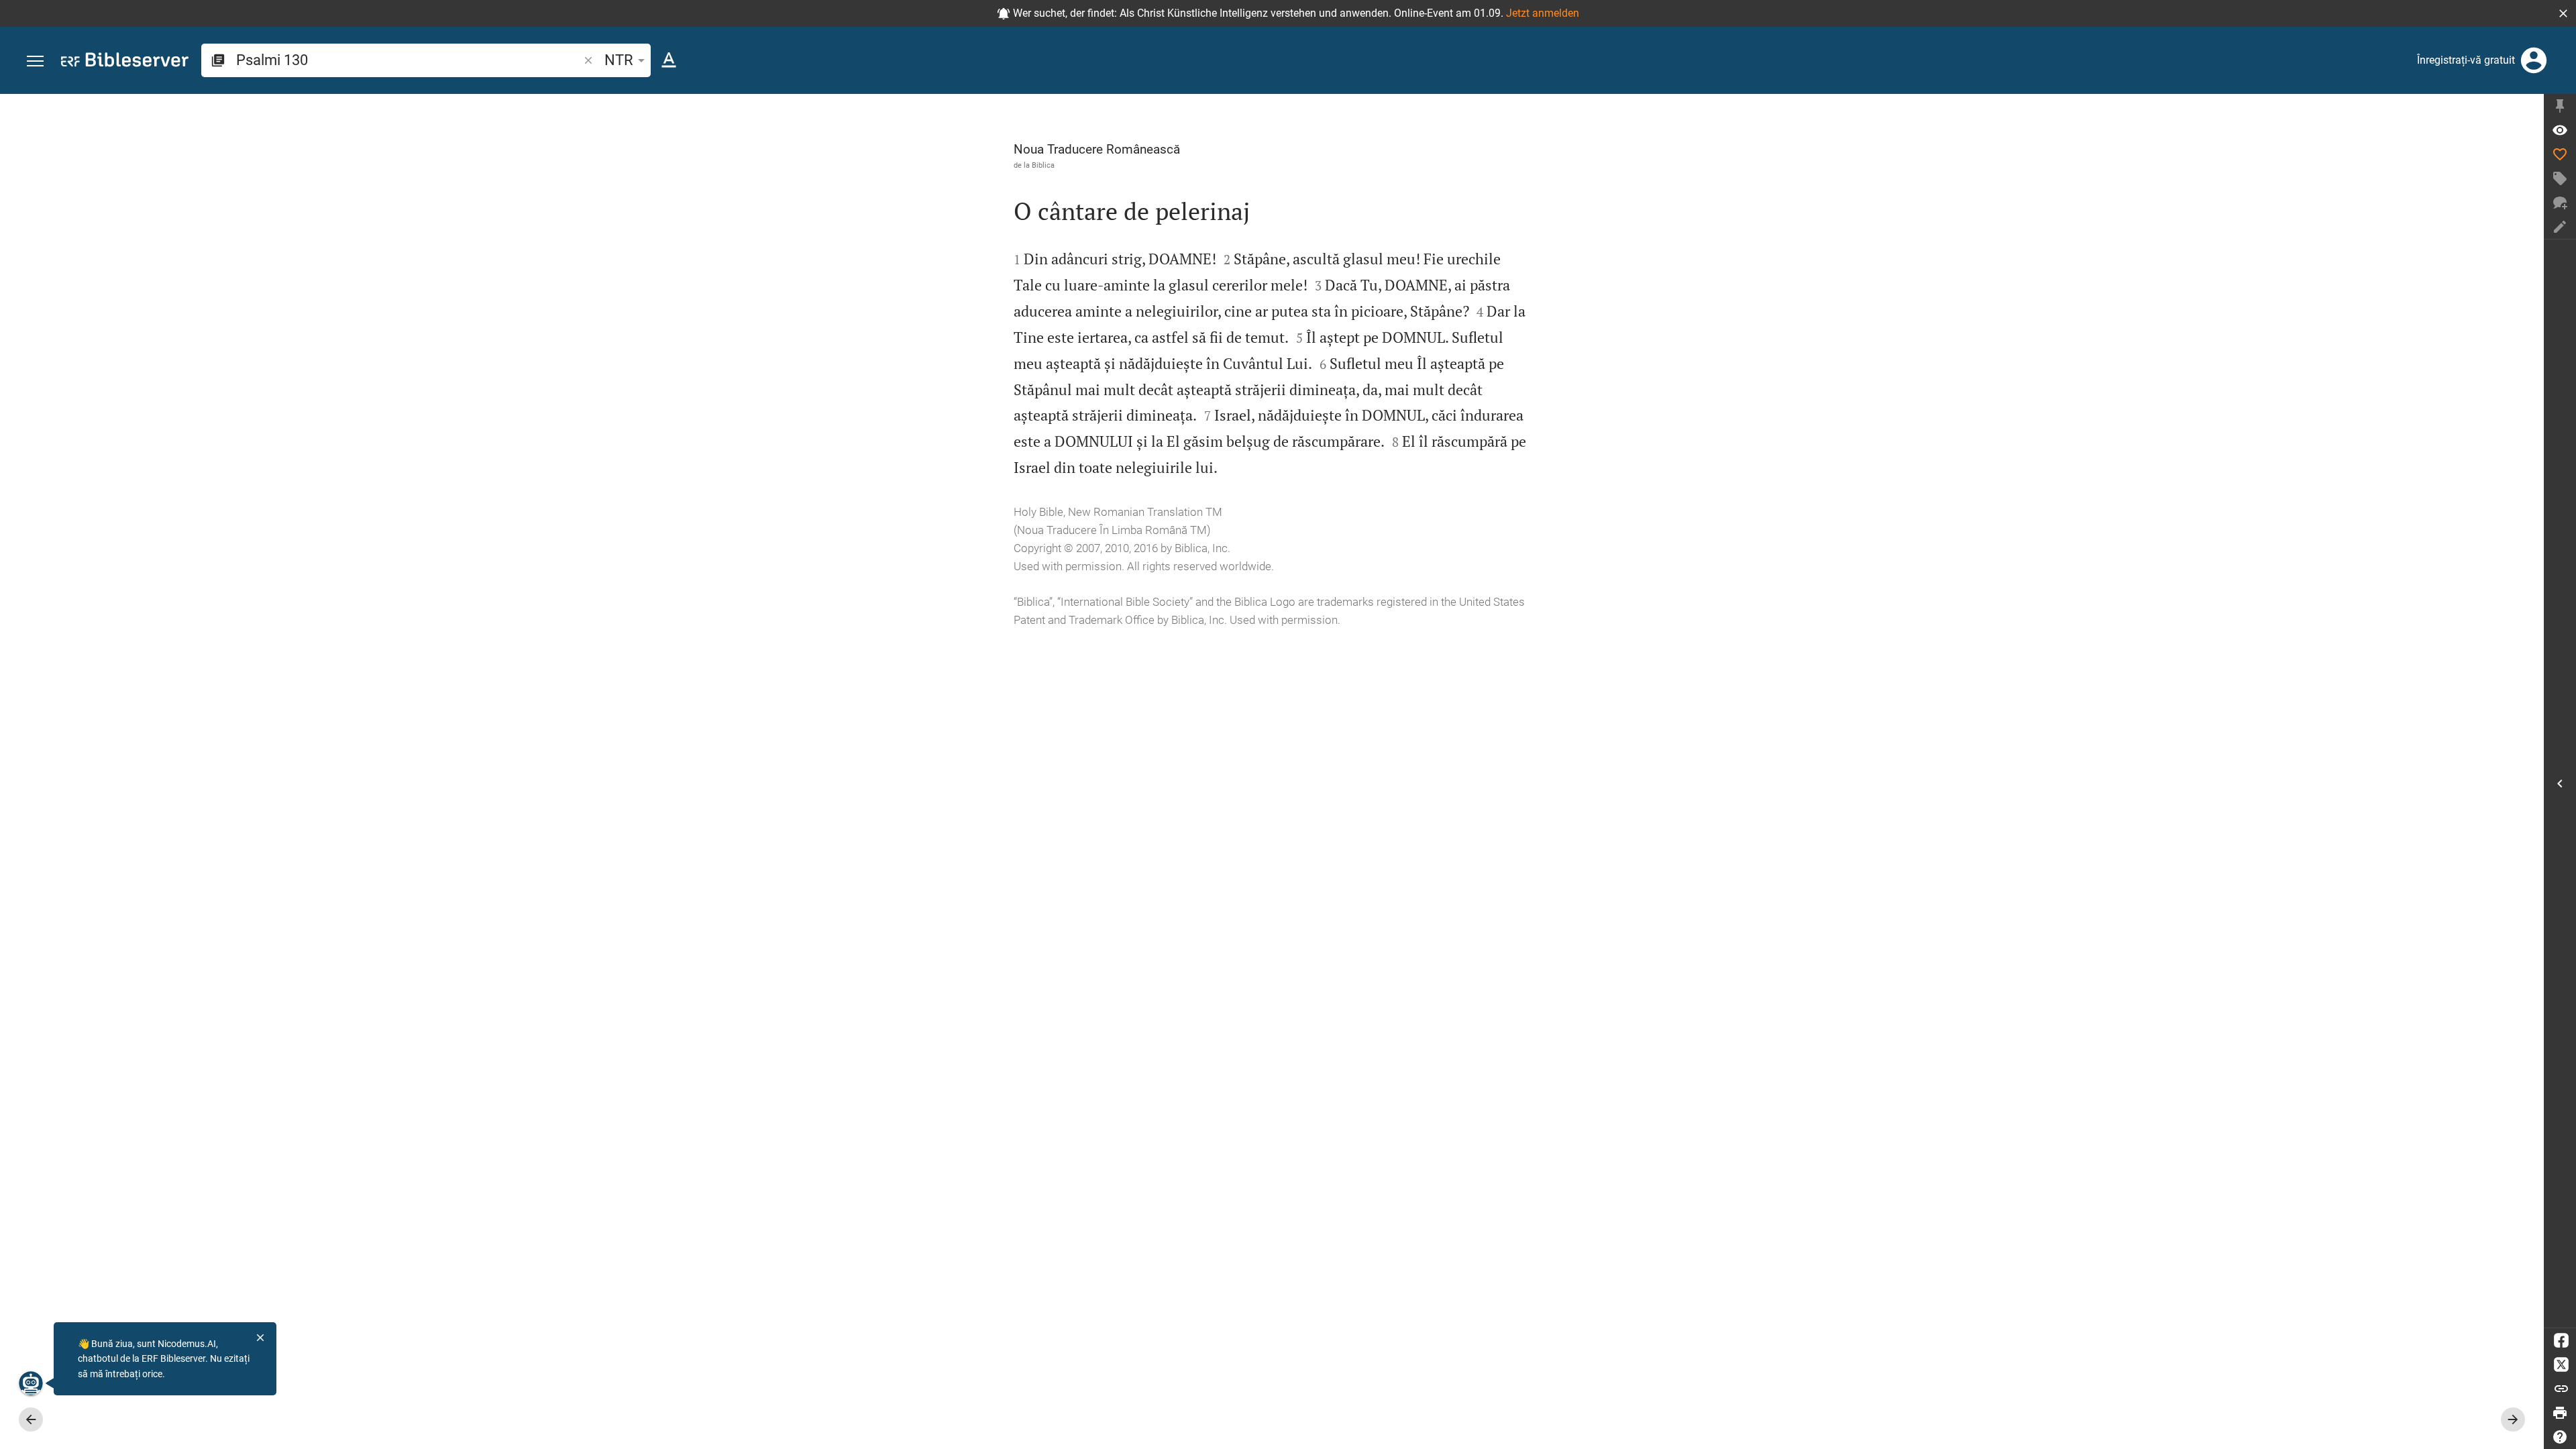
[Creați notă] (2560, 227)
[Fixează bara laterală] (2560, 106)
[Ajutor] (2560, 1437)
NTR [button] (619, 60)
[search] (409, 60)
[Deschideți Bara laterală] (2560, 784)
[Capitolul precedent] (31, 1419)
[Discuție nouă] (2560, 203)
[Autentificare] (2534, 60)
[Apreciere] (2560, 154)
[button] (2563, 13)
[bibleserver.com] (125, 62)
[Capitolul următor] (2513, 1419)
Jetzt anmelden (1543, 13)
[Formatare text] (669, 60)
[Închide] (260, 1338)
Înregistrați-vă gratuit (2466, 60)
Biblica (1043, 165)
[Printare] (2560, 1413)
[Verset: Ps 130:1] (2560, 130)
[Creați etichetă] (2560, 178)
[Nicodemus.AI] (31, 1383)
